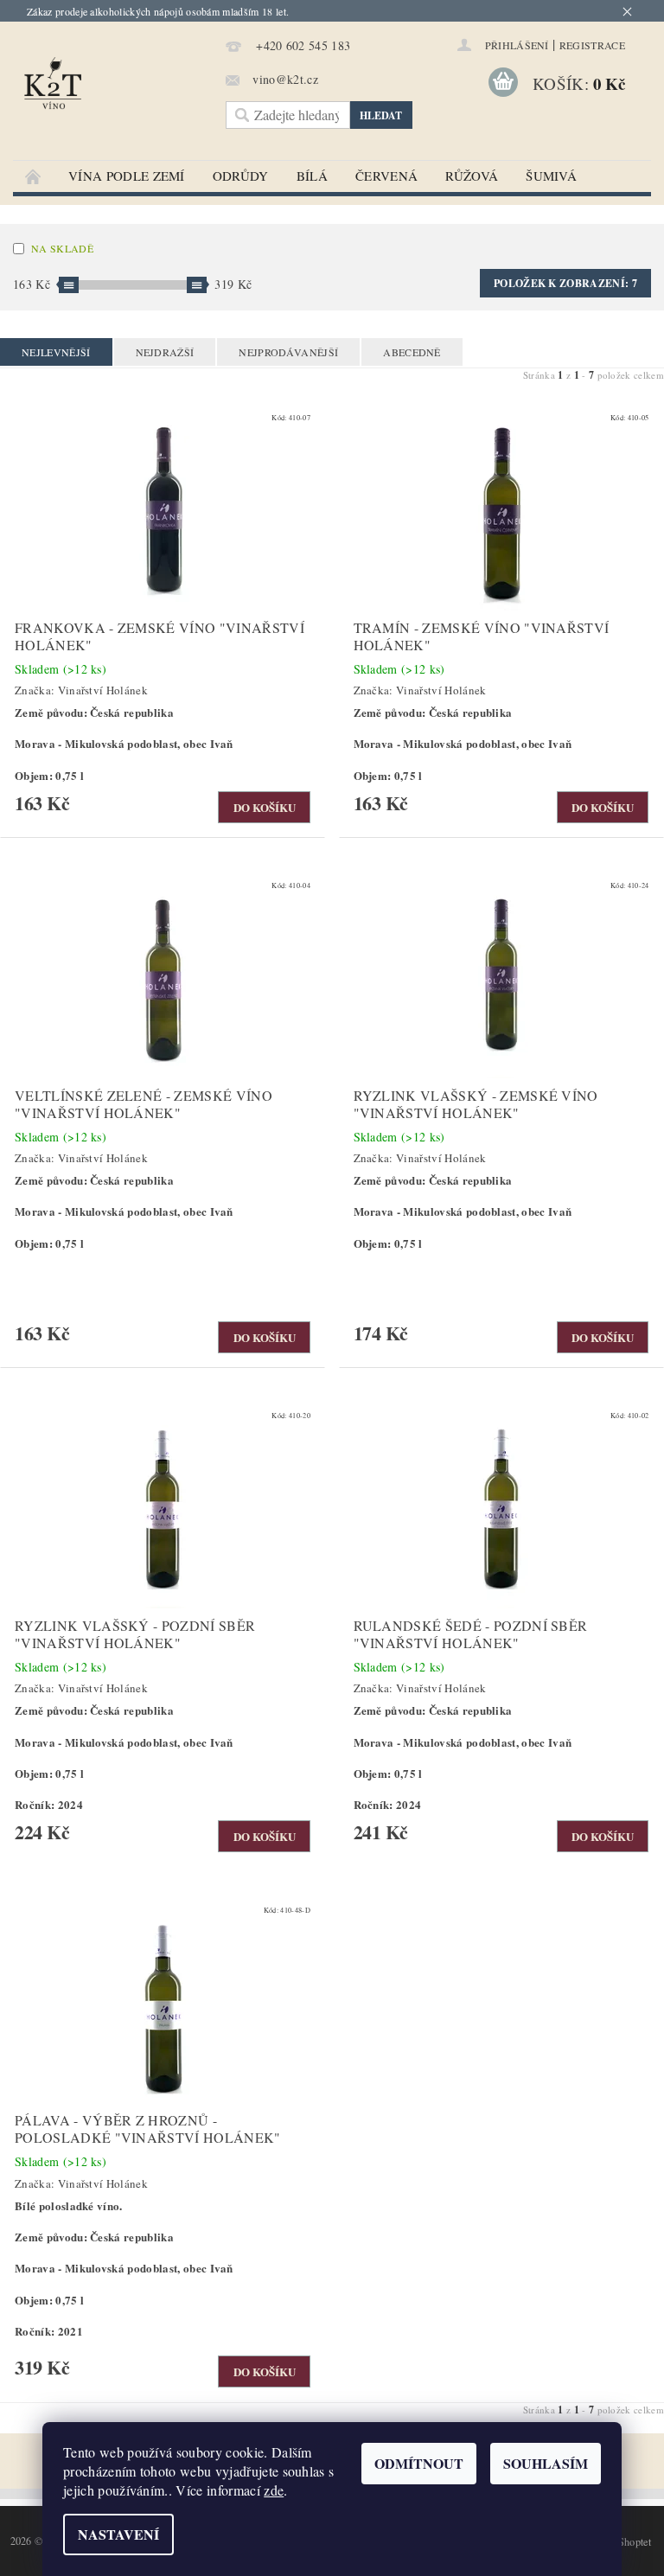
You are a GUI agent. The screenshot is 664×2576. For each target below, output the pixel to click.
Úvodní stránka (34, 176)
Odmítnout (419, 2463)
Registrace (592, 45)
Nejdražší (165, 352)
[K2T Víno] (115, 91)
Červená (386, 176)
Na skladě (62, 248)
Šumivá (551, 176)
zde (274, 2490)
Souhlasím (546, 2463)
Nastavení (118, 2534)
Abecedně (412, 352)
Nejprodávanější (288, 352)
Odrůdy (241, 176)
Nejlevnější (56, 352)
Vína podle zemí (127, 176)
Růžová (472, 176)
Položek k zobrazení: (565, 283)
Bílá (312, 176)
